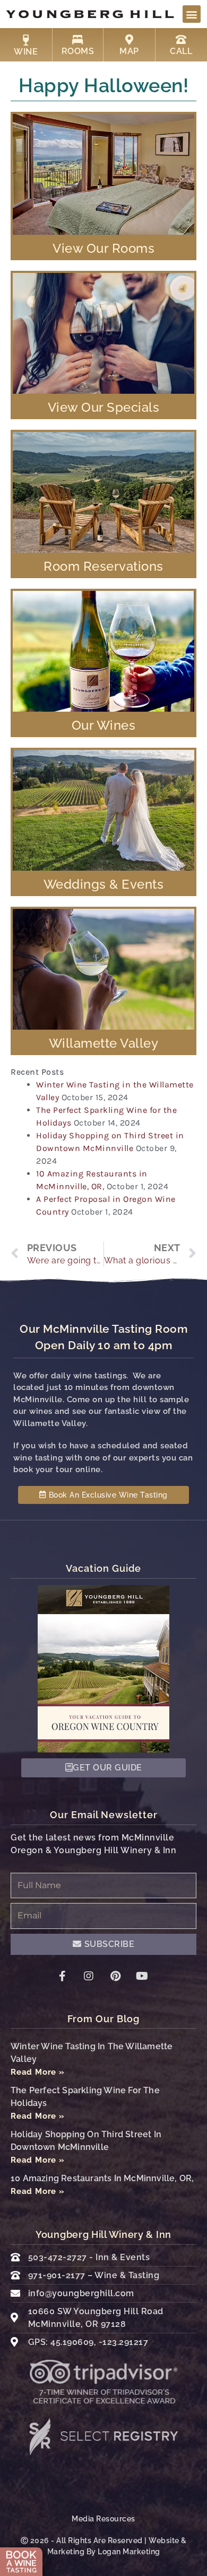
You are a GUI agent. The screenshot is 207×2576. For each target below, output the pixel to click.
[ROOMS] (77, 40)
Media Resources (103, 2519)
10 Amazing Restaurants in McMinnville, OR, (102, 2178)
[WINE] (26, 40)
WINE (26, 52)
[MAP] (129, 40)
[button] (192, 14)
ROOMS (78, 51)
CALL (181, 51)
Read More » (38, 2072)
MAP (129, 51)
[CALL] (181, 40)
